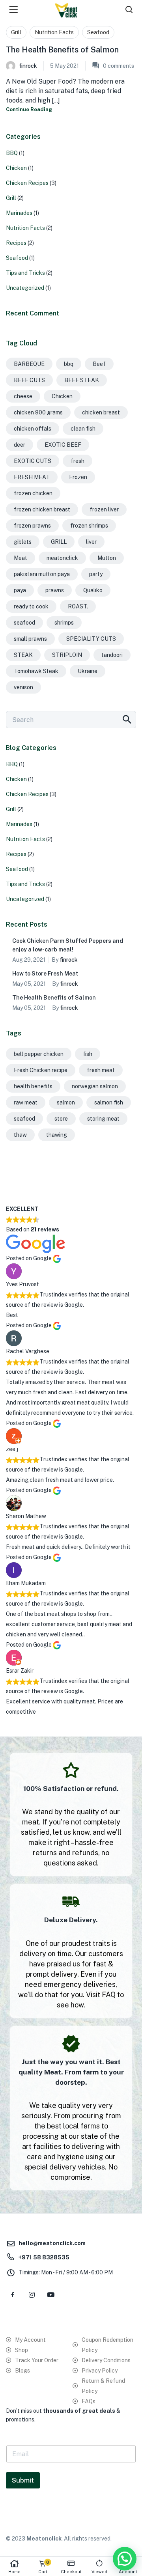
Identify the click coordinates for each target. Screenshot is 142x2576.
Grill (16, 32)
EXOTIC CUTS (33, 461)
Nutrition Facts (54, 32)
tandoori (112, 655)
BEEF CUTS (29, 380)
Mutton (107, 558)
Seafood (98, 32)
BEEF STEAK (82, 380)
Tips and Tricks (25, 273)
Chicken (16, 168)
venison (23, 687)
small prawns (30, 639)
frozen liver (104, 509)
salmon (66, 1102)
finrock (28, 66)
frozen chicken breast (42, 509)
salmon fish (109, 1102)
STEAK (23, 655)
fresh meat (101, 1070)
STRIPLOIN (67, 655)
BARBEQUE (29, 364)
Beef (99, 364)
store (61, 1119)
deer (20, 445)
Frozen (78, 477)
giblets (23, 542)
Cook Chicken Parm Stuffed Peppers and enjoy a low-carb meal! (68, 945)
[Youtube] (50, 2294)
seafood (24, 623)
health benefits (33, 1086)
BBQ (12, 153)
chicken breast (101, 412)
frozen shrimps (89, 526)
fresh (78, 461)
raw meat (26, 1102)
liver (91, 542)
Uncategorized (25, 288)
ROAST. (78, 606)
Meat (21, 558)
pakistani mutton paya (42, 574)
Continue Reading (29, 109)
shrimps (64, 623)
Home (14, 2572)
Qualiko (93, 590)
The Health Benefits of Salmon (62, 50)
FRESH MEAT (32, 477)
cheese (23, 396)
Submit (23, 2480)
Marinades (19, 213)
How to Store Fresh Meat (45, 974)
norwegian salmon (95, 1086)
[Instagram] (32, 2294)
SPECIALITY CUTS (91, 639)
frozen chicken (33, 493)
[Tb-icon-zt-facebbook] (13, 2294)
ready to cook (31, 606)
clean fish (83, 429)
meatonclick (62, 558)
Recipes (16, 243)
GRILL (59, 542)
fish (88, 1054)
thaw (20, 1135)
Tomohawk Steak (36, 671)
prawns (55, 590)
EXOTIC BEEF (63, 445)
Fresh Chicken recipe (41, 1070)
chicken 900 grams (38, 412)
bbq (69, 364)
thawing (57, 1135)
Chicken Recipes (27, 183)
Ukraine (88, 671)
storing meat (103, 1119)
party (96, 574)
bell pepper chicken (39, 1054)
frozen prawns (32, 526)
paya (20, 590)
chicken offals (33, 429)
